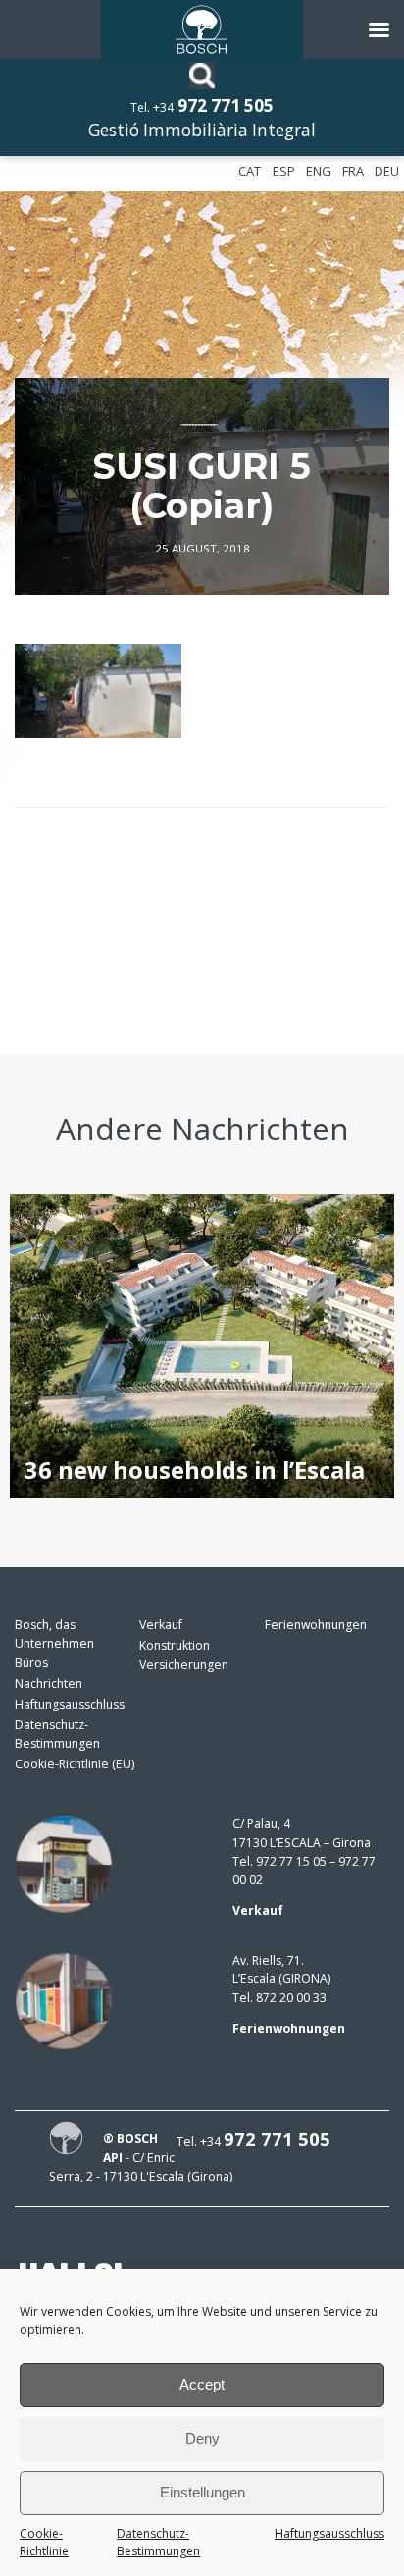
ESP (284, 171)
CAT (250, 171)
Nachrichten (49, 1683)
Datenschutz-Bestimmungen (158, 2543)
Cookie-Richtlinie (44, 2543)
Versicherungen (184, 1665)
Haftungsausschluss (329, 2533)
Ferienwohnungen (316, 1625)
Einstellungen (202, 2492)
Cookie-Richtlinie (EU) (75, 1764)
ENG (319, 171)
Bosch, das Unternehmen (54, 1634)
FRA (353, 171)
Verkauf (161, 1625)
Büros (31, 1663)
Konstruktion (175, 1645)
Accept (202, 2384)
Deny (202, 2438)
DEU (387, 171)
